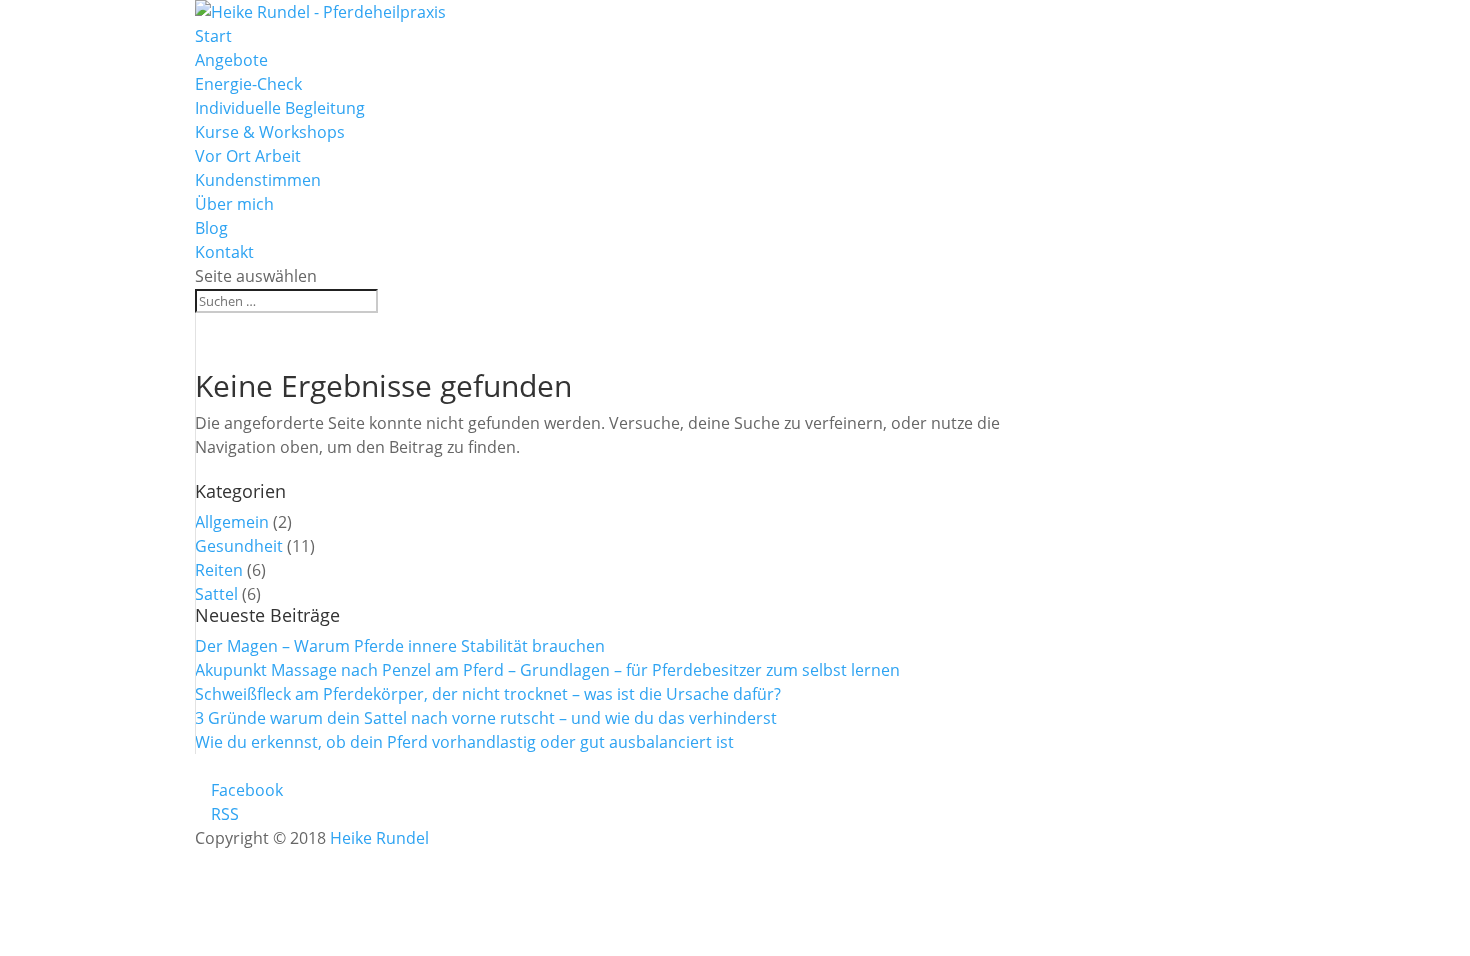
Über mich (234, 204)
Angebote (231, 60)
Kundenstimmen (258, 180)
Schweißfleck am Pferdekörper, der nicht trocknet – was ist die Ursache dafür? (488, 694)
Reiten (219, 570)
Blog (211, 228)
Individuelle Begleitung (280, 108)
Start (213, 36)
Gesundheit (239, 546)
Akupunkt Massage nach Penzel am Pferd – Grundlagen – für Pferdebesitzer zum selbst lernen (547, 670)
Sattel (216, 594)
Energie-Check (248, 84)
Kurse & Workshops (270, 132)
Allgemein (232, 522)
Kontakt (224, 252)
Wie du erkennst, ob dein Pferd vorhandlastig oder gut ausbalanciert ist (464, 742)
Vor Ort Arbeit (248, 156)
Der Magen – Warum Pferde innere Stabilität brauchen (400, 646)
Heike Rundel (379, 838)
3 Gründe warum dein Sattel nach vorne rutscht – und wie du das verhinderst (486, 718)
